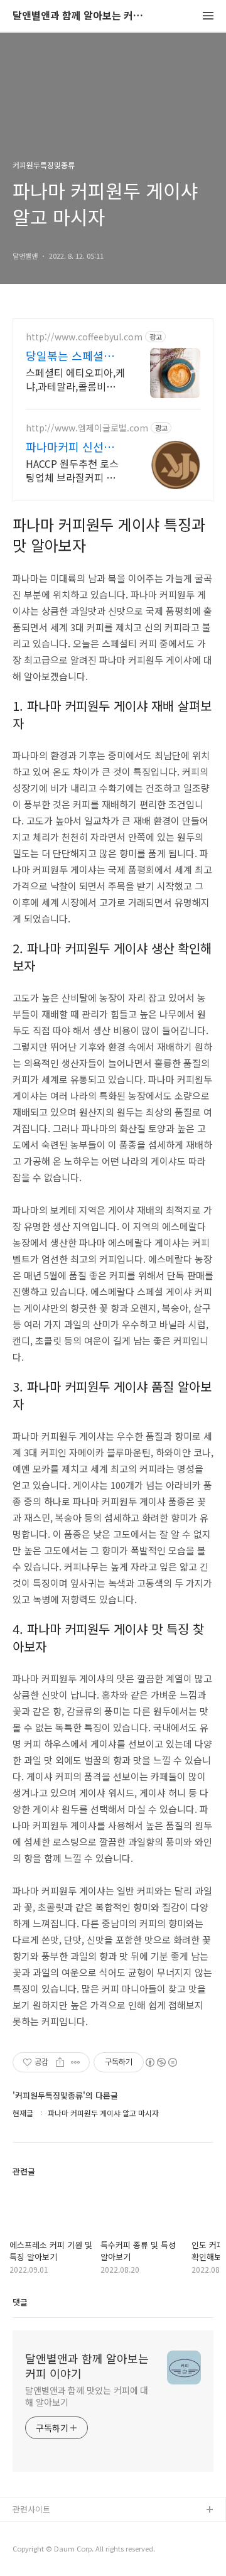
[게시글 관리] (76, 2062)
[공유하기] (60, 2062)
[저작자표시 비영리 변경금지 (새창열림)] (161, 2062)
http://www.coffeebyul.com (84, 337)
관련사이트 (31, 2509)
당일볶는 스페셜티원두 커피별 (75, 355)
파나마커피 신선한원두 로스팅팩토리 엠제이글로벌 (75, 446)
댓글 (20, 2302)
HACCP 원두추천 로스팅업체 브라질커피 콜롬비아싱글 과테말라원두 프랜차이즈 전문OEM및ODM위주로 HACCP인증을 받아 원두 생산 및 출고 (75, 470)
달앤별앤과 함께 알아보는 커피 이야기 (82, 16)
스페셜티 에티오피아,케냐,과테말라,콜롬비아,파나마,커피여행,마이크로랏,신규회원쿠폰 (75, 379)
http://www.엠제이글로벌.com (87, 428)
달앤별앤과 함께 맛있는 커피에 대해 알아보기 (87, 2396)
